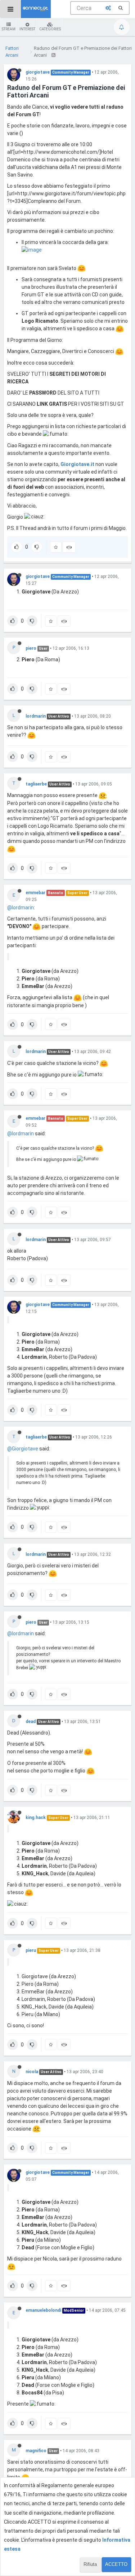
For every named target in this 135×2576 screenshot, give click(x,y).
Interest (27, 29)
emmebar (35, 893)
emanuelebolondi (43, 2310)
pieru (31, 1950)
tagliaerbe (36, 784)
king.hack (36, 1818)
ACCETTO (116, 2564)
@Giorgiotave (23, 1449)
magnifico (36, 2451)
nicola (32, 2072)
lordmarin (36, 716)
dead (31, 1722)
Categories (50, 29)
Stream (9, 29)
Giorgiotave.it (77, 464)
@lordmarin (21, 908)
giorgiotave (38, 72)
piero (31, 648)
